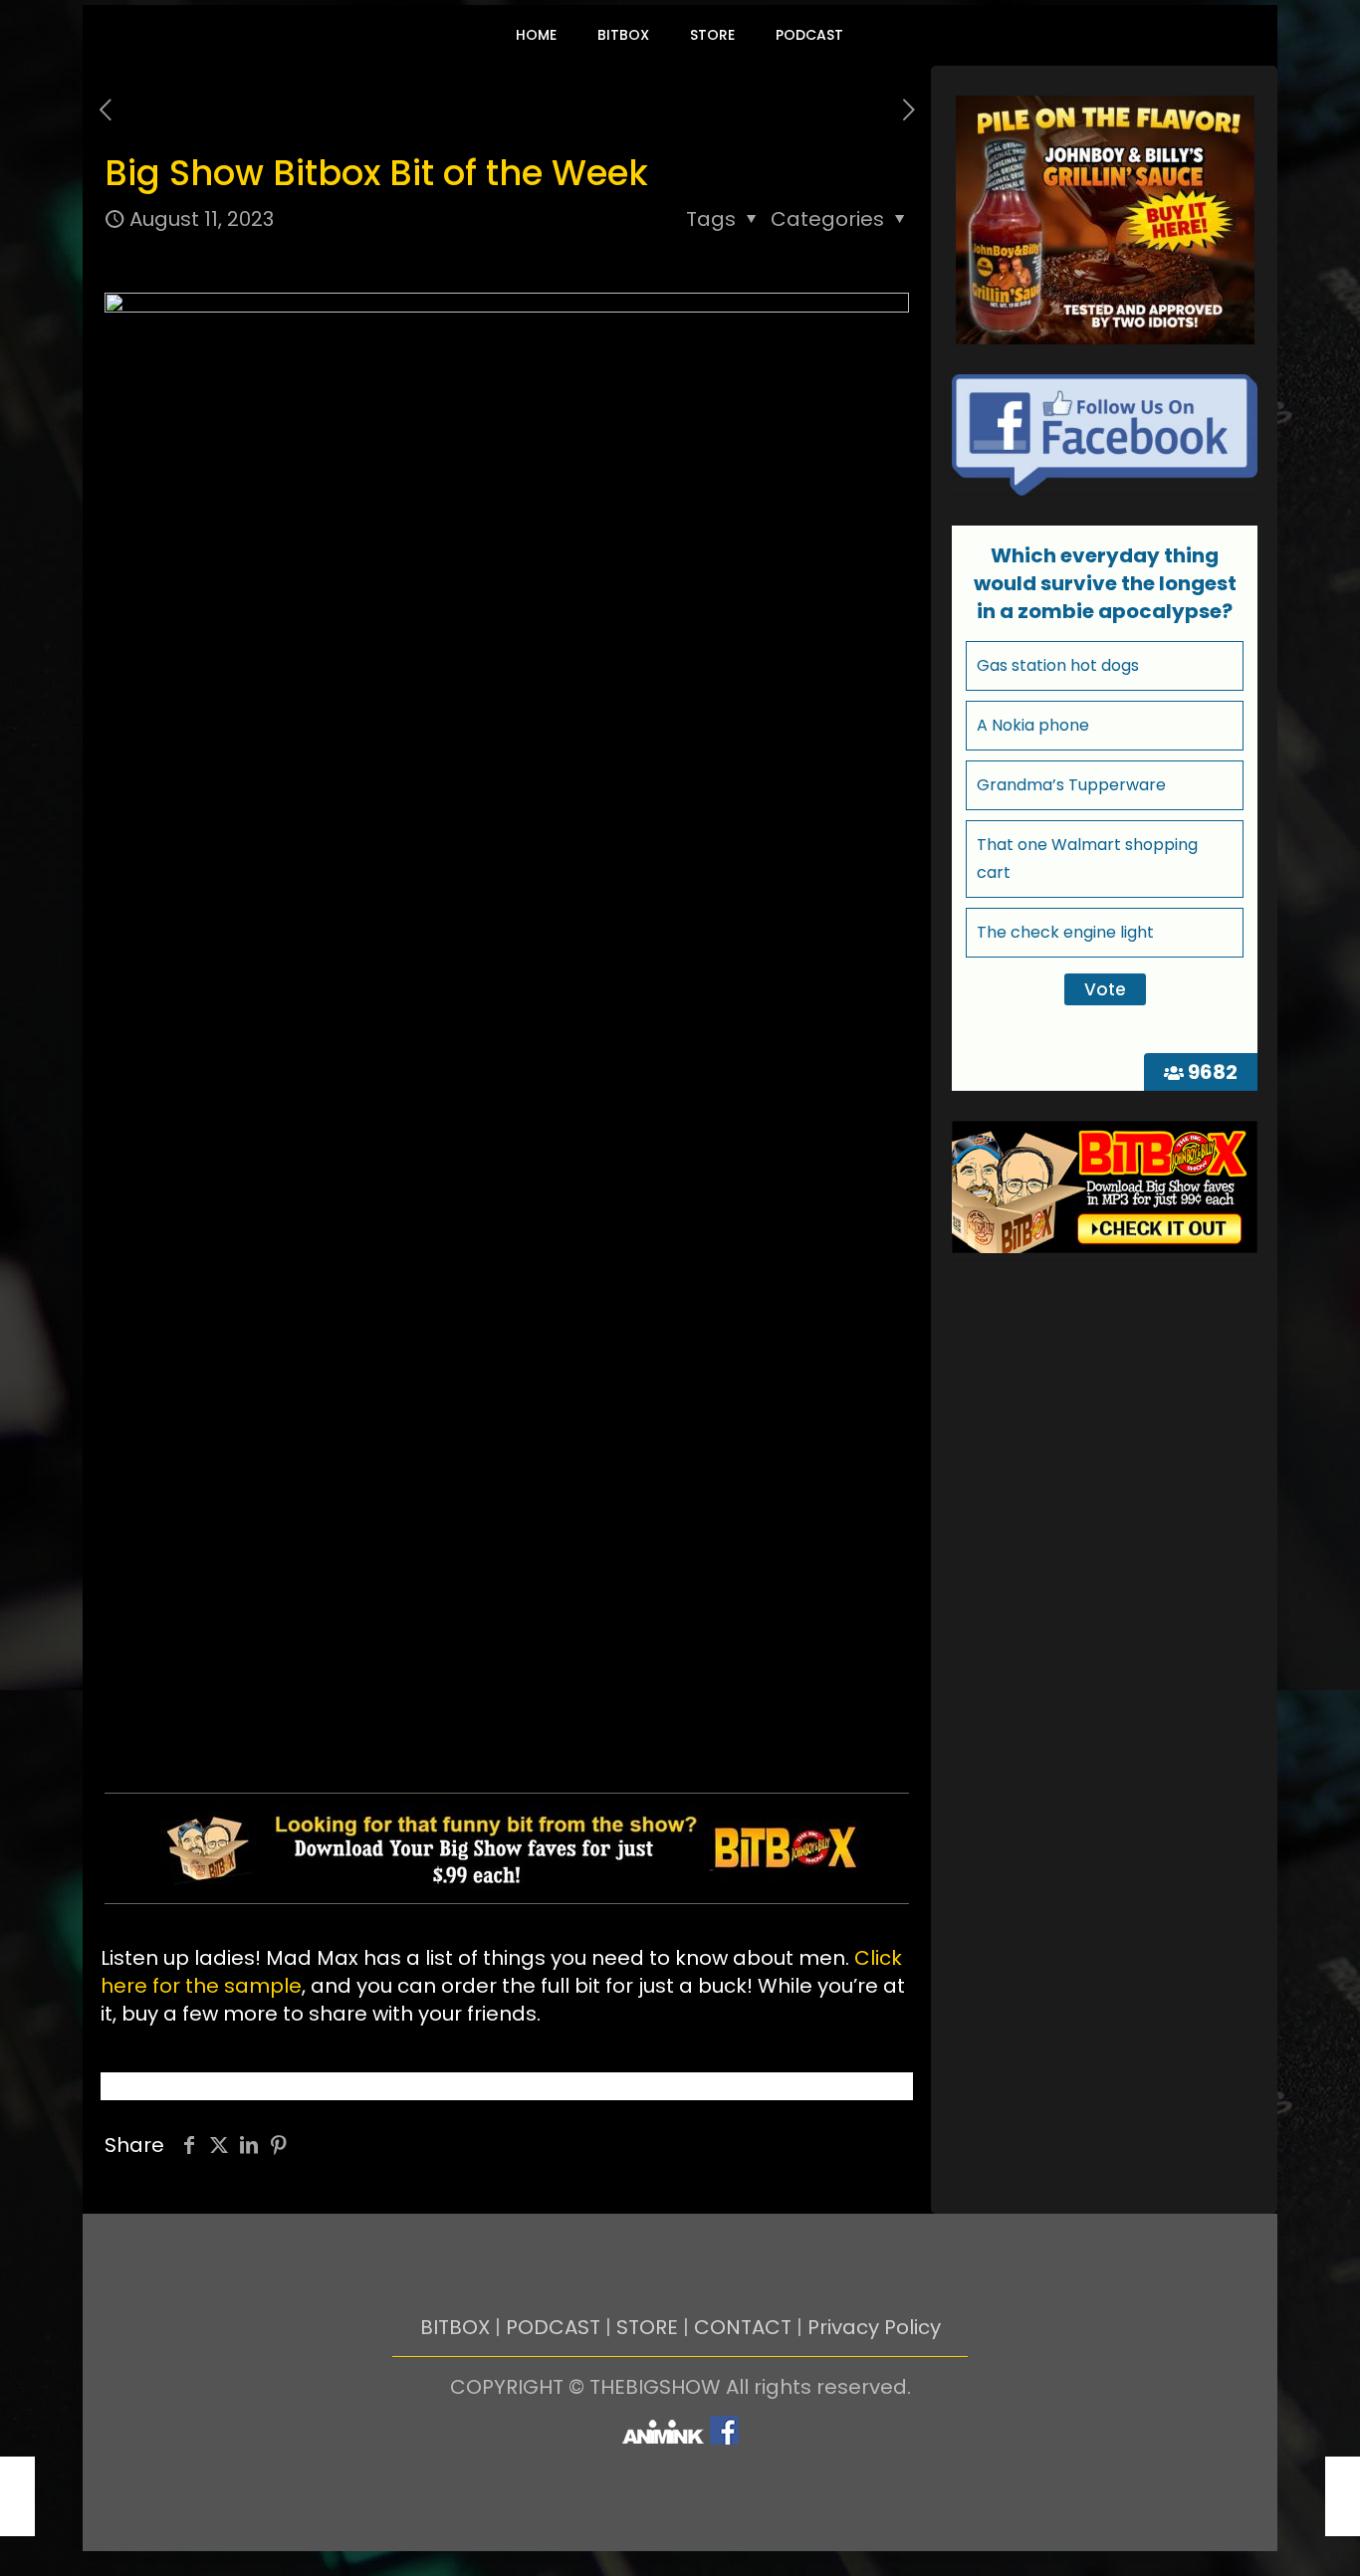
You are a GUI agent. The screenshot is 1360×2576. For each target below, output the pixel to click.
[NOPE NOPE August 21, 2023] (1343, 2496)
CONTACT (743, 2327)
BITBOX (455, 2327)
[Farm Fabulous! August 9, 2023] (17, 2496)
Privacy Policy (874, 2327)
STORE (647, 2327)
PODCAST (553, 2327)
